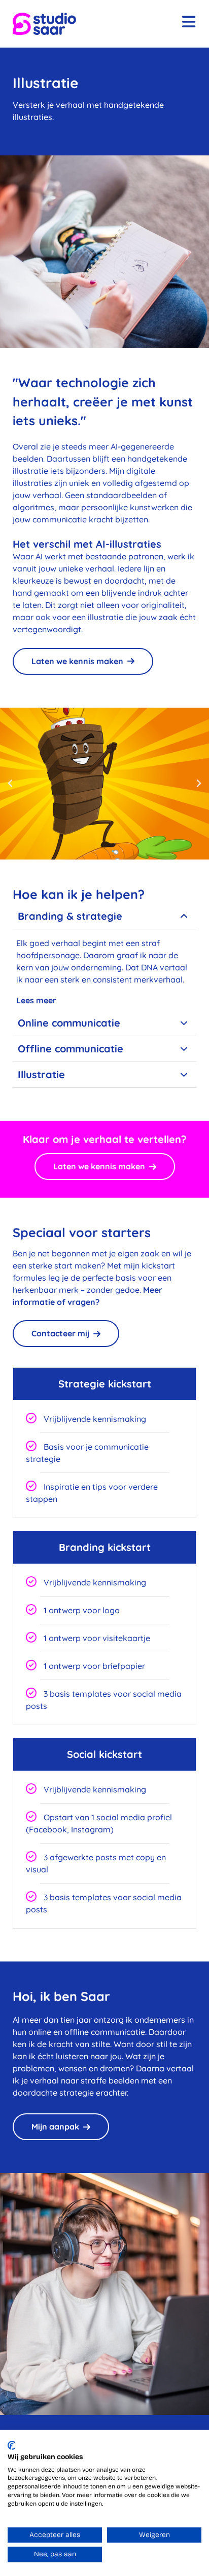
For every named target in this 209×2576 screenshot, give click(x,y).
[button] (10, 784)
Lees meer (36, 1000)
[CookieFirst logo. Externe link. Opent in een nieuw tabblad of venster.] (11, 2445)
